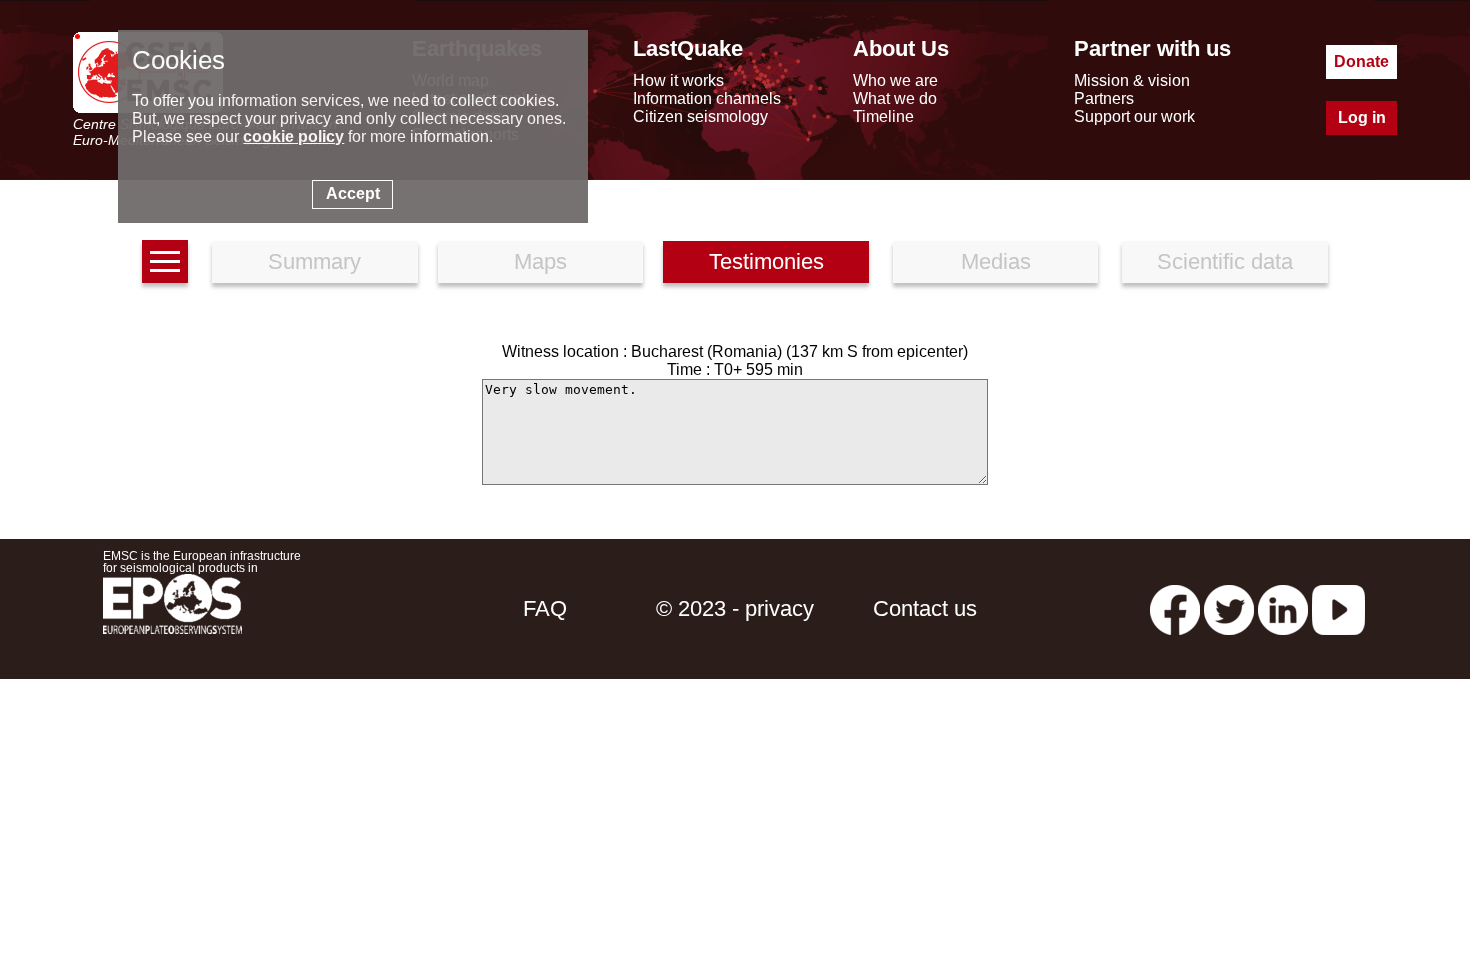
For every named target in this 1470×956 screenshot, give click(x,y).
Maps (540, 261)
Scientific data (1225, 261)
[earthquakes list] (165, 261)
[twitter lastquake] (1229, 608)
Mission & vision (1132, 80)
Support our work (1134, 116)
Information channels (707, 98)
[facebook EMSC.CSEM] (1175, 608)
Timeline (883, 116)
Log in (1362, 117)
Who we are (895, 80)
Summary (314, 261)
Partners (1104, 98)
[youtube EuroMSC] (1338, 608)
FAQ (545, 608)
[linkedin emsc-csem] (1283, 608)
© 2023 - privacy (735, 608)
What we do (895, 98)
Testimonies (766, 261)
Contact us (925, 608)
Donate (1361, 61)
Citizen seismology (700, 116)
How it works (678, 80)
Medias (996, 261)
